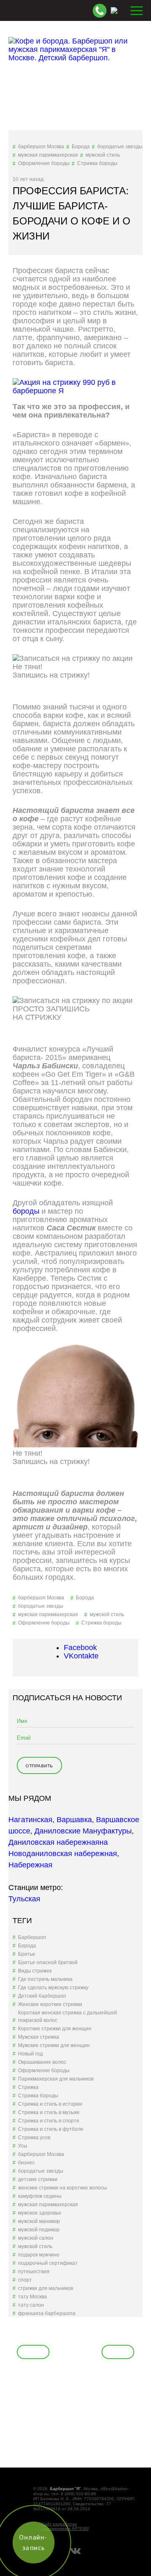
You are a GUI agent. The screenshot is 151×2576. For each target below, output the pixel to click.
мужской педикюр (39, 2230)
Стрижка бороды (97, 163)
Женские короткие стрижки (50, 2004)
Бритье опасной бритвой (48, 1962)
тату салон (31, 2305)
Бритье (27, 1954)
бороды (26, 1211)
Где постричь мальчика (45, 1979)
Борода (81, 147)
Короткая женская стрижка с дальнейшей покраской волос (68, 2016)
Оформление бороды (44, 163)
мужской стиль (103, 155)
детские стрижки (38, 2179)
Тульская (24, 1899)
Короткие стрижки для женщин (55, 2029)
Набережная (30, 1865)
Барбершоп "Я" (65, 2489)
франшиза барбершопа (47, 2313)
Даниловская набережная (54, 1842)
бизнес (26, 2163)
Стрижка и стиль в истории (50, 2104)
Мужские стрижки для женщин (54, 2045)
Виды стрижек (35, 1971)
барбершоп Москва (41, 147)
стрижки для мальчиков (46, 2288)
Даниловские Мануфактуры (83, 1831)
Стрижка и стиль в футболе (51, 2129)
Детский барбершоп (42, 1996)
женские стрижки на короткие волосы (62, 2188)
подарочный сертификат (48, 2263)
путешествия (34, 2272)
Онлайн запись (48, 687)
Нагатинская (30, 1820)
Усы (23, 2146)
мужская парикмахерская (48, 155)
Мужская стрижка (39, 2037)
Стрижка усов (34, 2138)
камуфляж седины (40, 2196)
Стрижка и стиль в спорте (49, 2121)
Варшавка (74, 1820)
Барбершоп (32, 1937)
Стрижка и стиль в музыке (49, 2112)
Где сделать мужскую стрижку (53, 1988)
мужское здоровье (40, 2213)
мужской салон (36, 2238)
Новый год (30, 2054)
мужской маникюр (39, 2221)
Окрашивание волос (42, 2062)
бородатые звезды (120, 147)
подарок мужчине (39, 2255)
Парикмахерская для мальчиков (56, 2079)
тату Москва (33, 2297)
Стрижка (28, 2087)
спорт (25, 2280)
